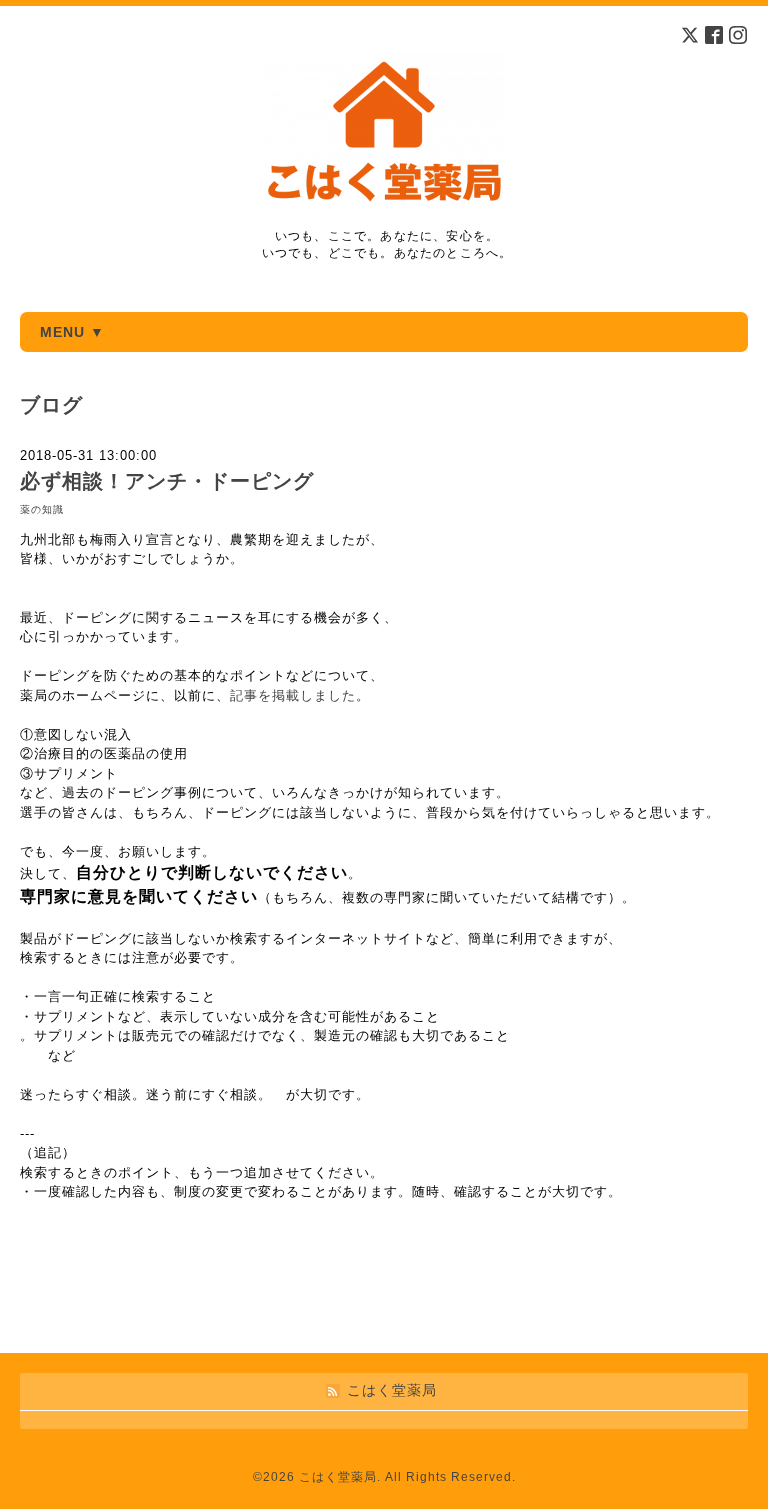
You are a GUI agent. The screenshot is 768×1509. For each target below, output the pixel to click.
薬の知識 (42, 509)
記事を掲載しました (293, 695)
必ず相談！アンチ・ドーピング (167, 481)
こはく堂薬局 (338, 1477)
